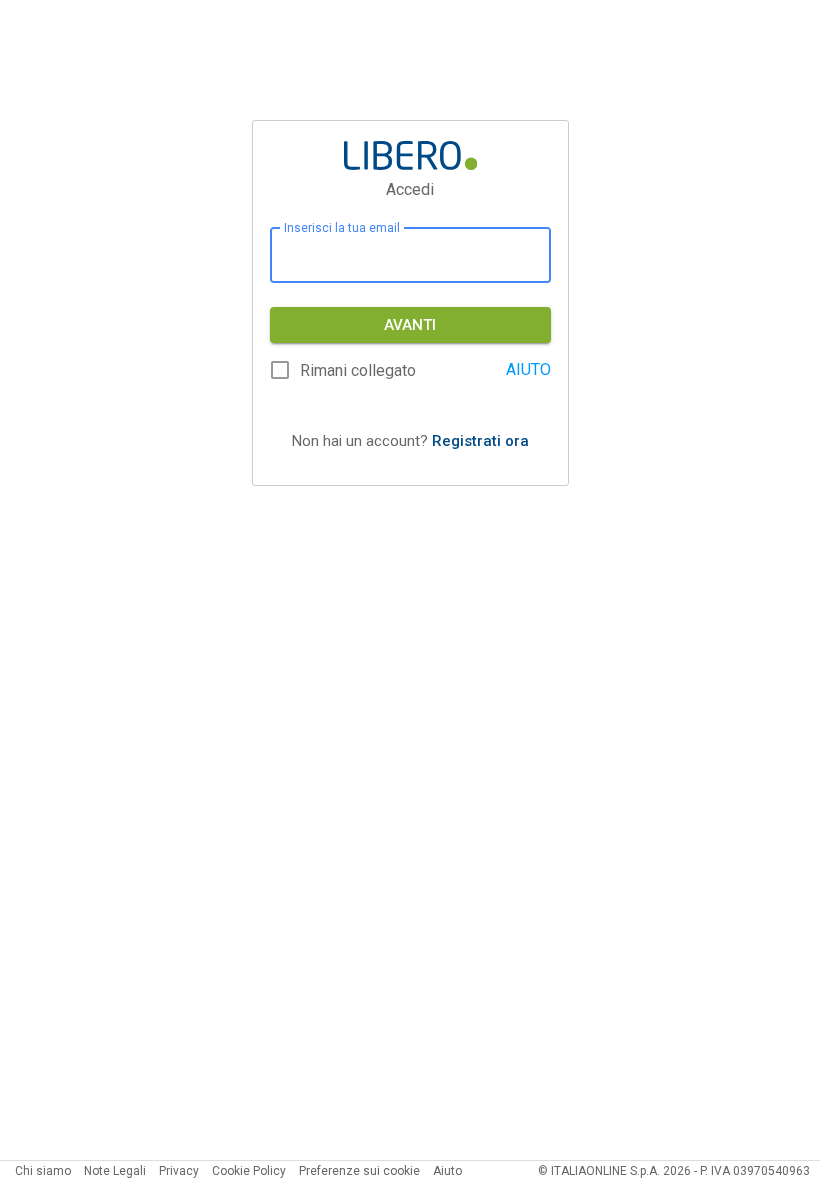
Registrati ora (480, 441)
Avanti (410, 325)
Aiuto (447, 1171)
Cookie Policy (249, 1171)
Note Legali (115, 1171)
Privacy (179, 1171)
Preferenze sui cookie (359, 1171)
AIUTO (528, 369)
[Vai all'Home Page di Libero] (410, 155)
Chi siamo (43, 1171)
